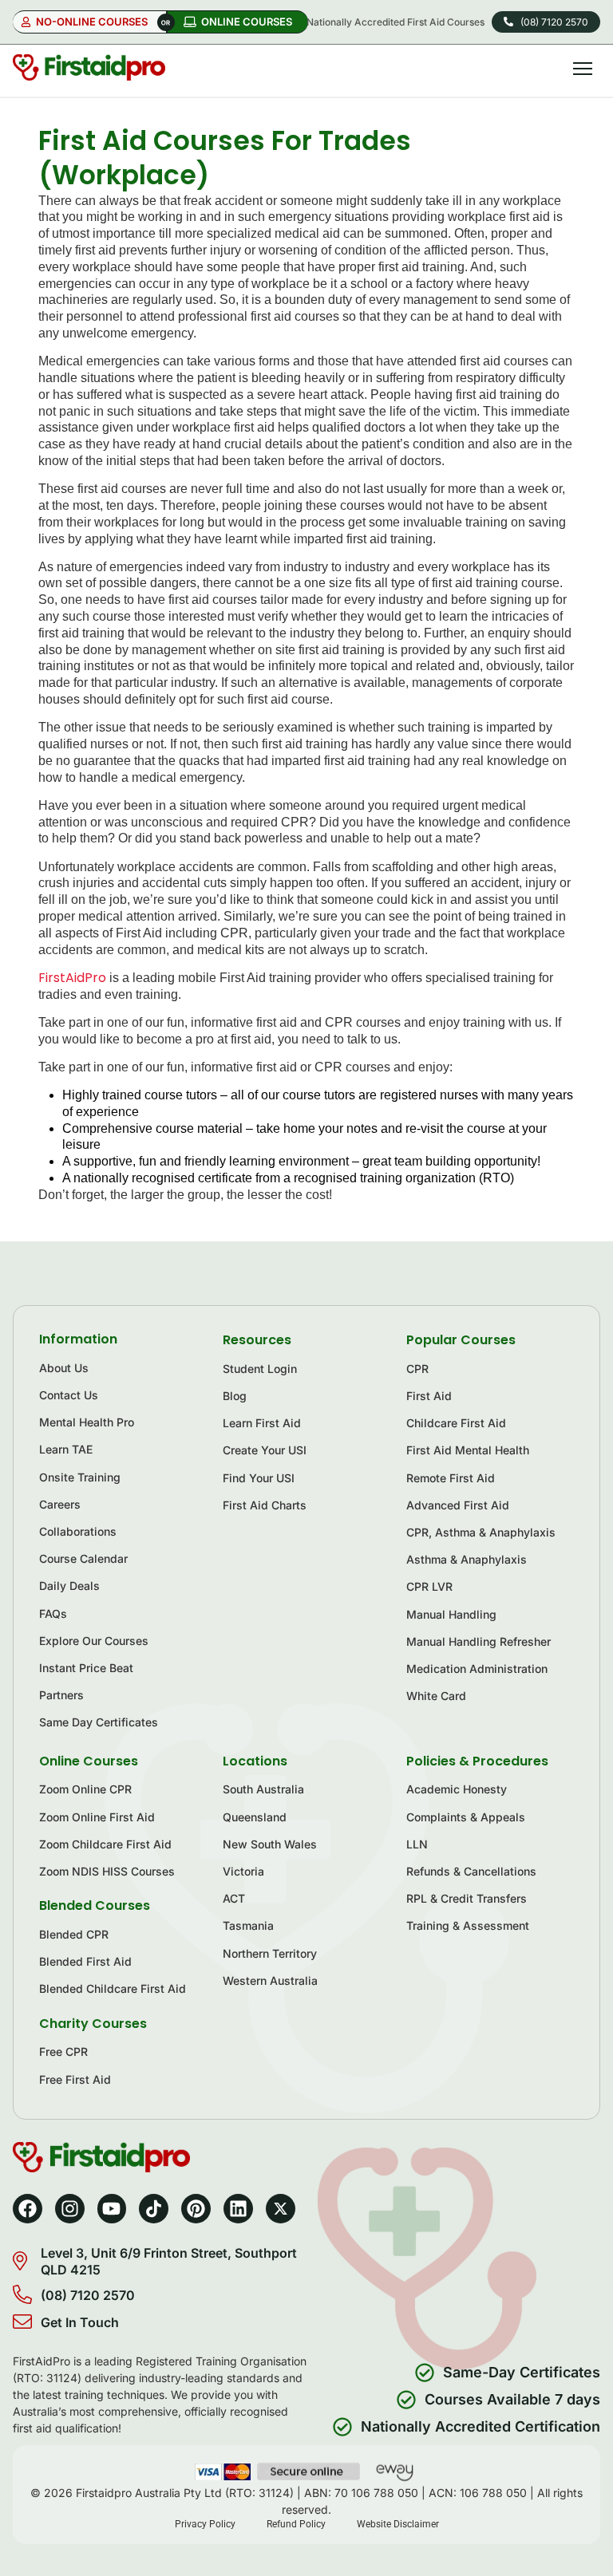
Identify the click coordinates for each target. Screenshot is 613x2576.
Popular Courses (461, 1340)
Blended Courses (95, 1905)
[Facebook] (28, 2209)
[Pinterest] (196, 2209)
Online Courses (89, 1761)
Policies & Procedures (477, 1761)
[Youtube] (112, 2209)
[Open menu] (583, 69)
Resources (257, 1340)
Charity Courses (93, 2024)
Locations (255, 1761)
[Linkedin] (238, 2209)
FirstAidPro (72, 978)
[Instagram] (70, 2209)
